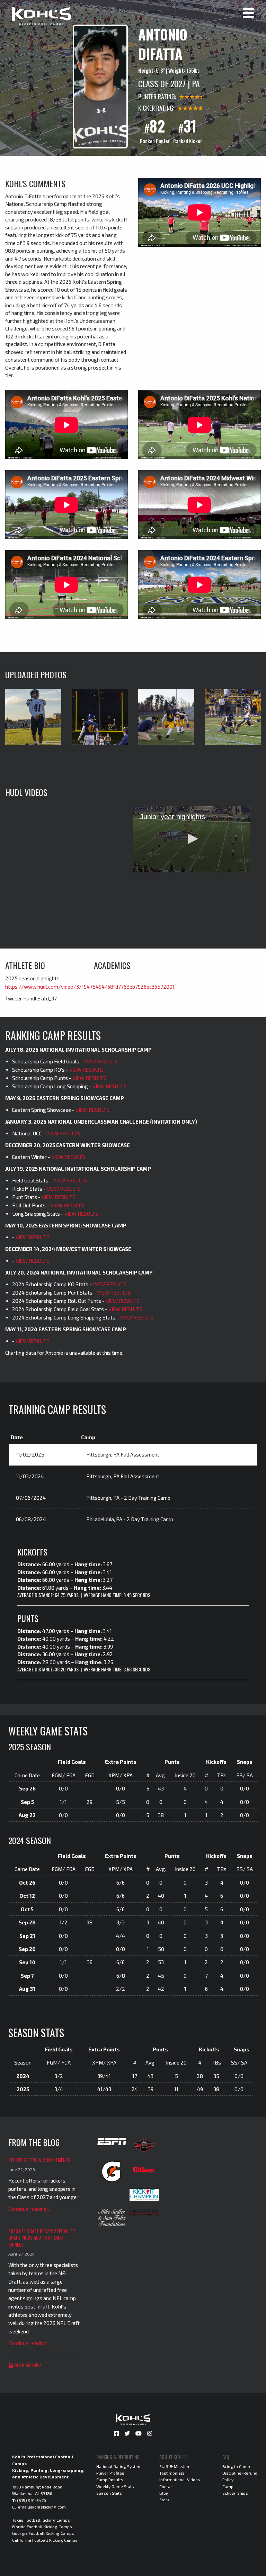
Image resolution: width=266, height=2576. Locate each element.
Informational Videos (180, 2479)
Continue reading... (29, 2209)
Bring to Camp (236, 2466)
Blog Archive (27, 2365)
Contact (167, 2486)
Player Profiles (110, 2473)
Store (165, 2500)
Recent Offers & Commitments (39, 2160)
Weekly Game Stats (115, 2486)
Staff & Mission (174, 2466)
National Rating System (119, 2466)
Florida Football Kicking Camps (42, 2527)
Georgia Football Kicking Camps (43, 2533)
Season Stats (109, 2493)
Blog (164, 2493)
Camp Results (110, 2479)
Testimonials (172, 2473)
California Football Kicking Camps (45, 2540)
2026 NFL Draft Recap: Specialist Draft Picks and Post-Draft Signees (42, 2238)
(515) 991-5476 (32, 2500)
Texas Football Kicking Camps (41, 2520)
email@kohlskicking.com (42, 2507)
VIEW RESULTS (101, 1061)
